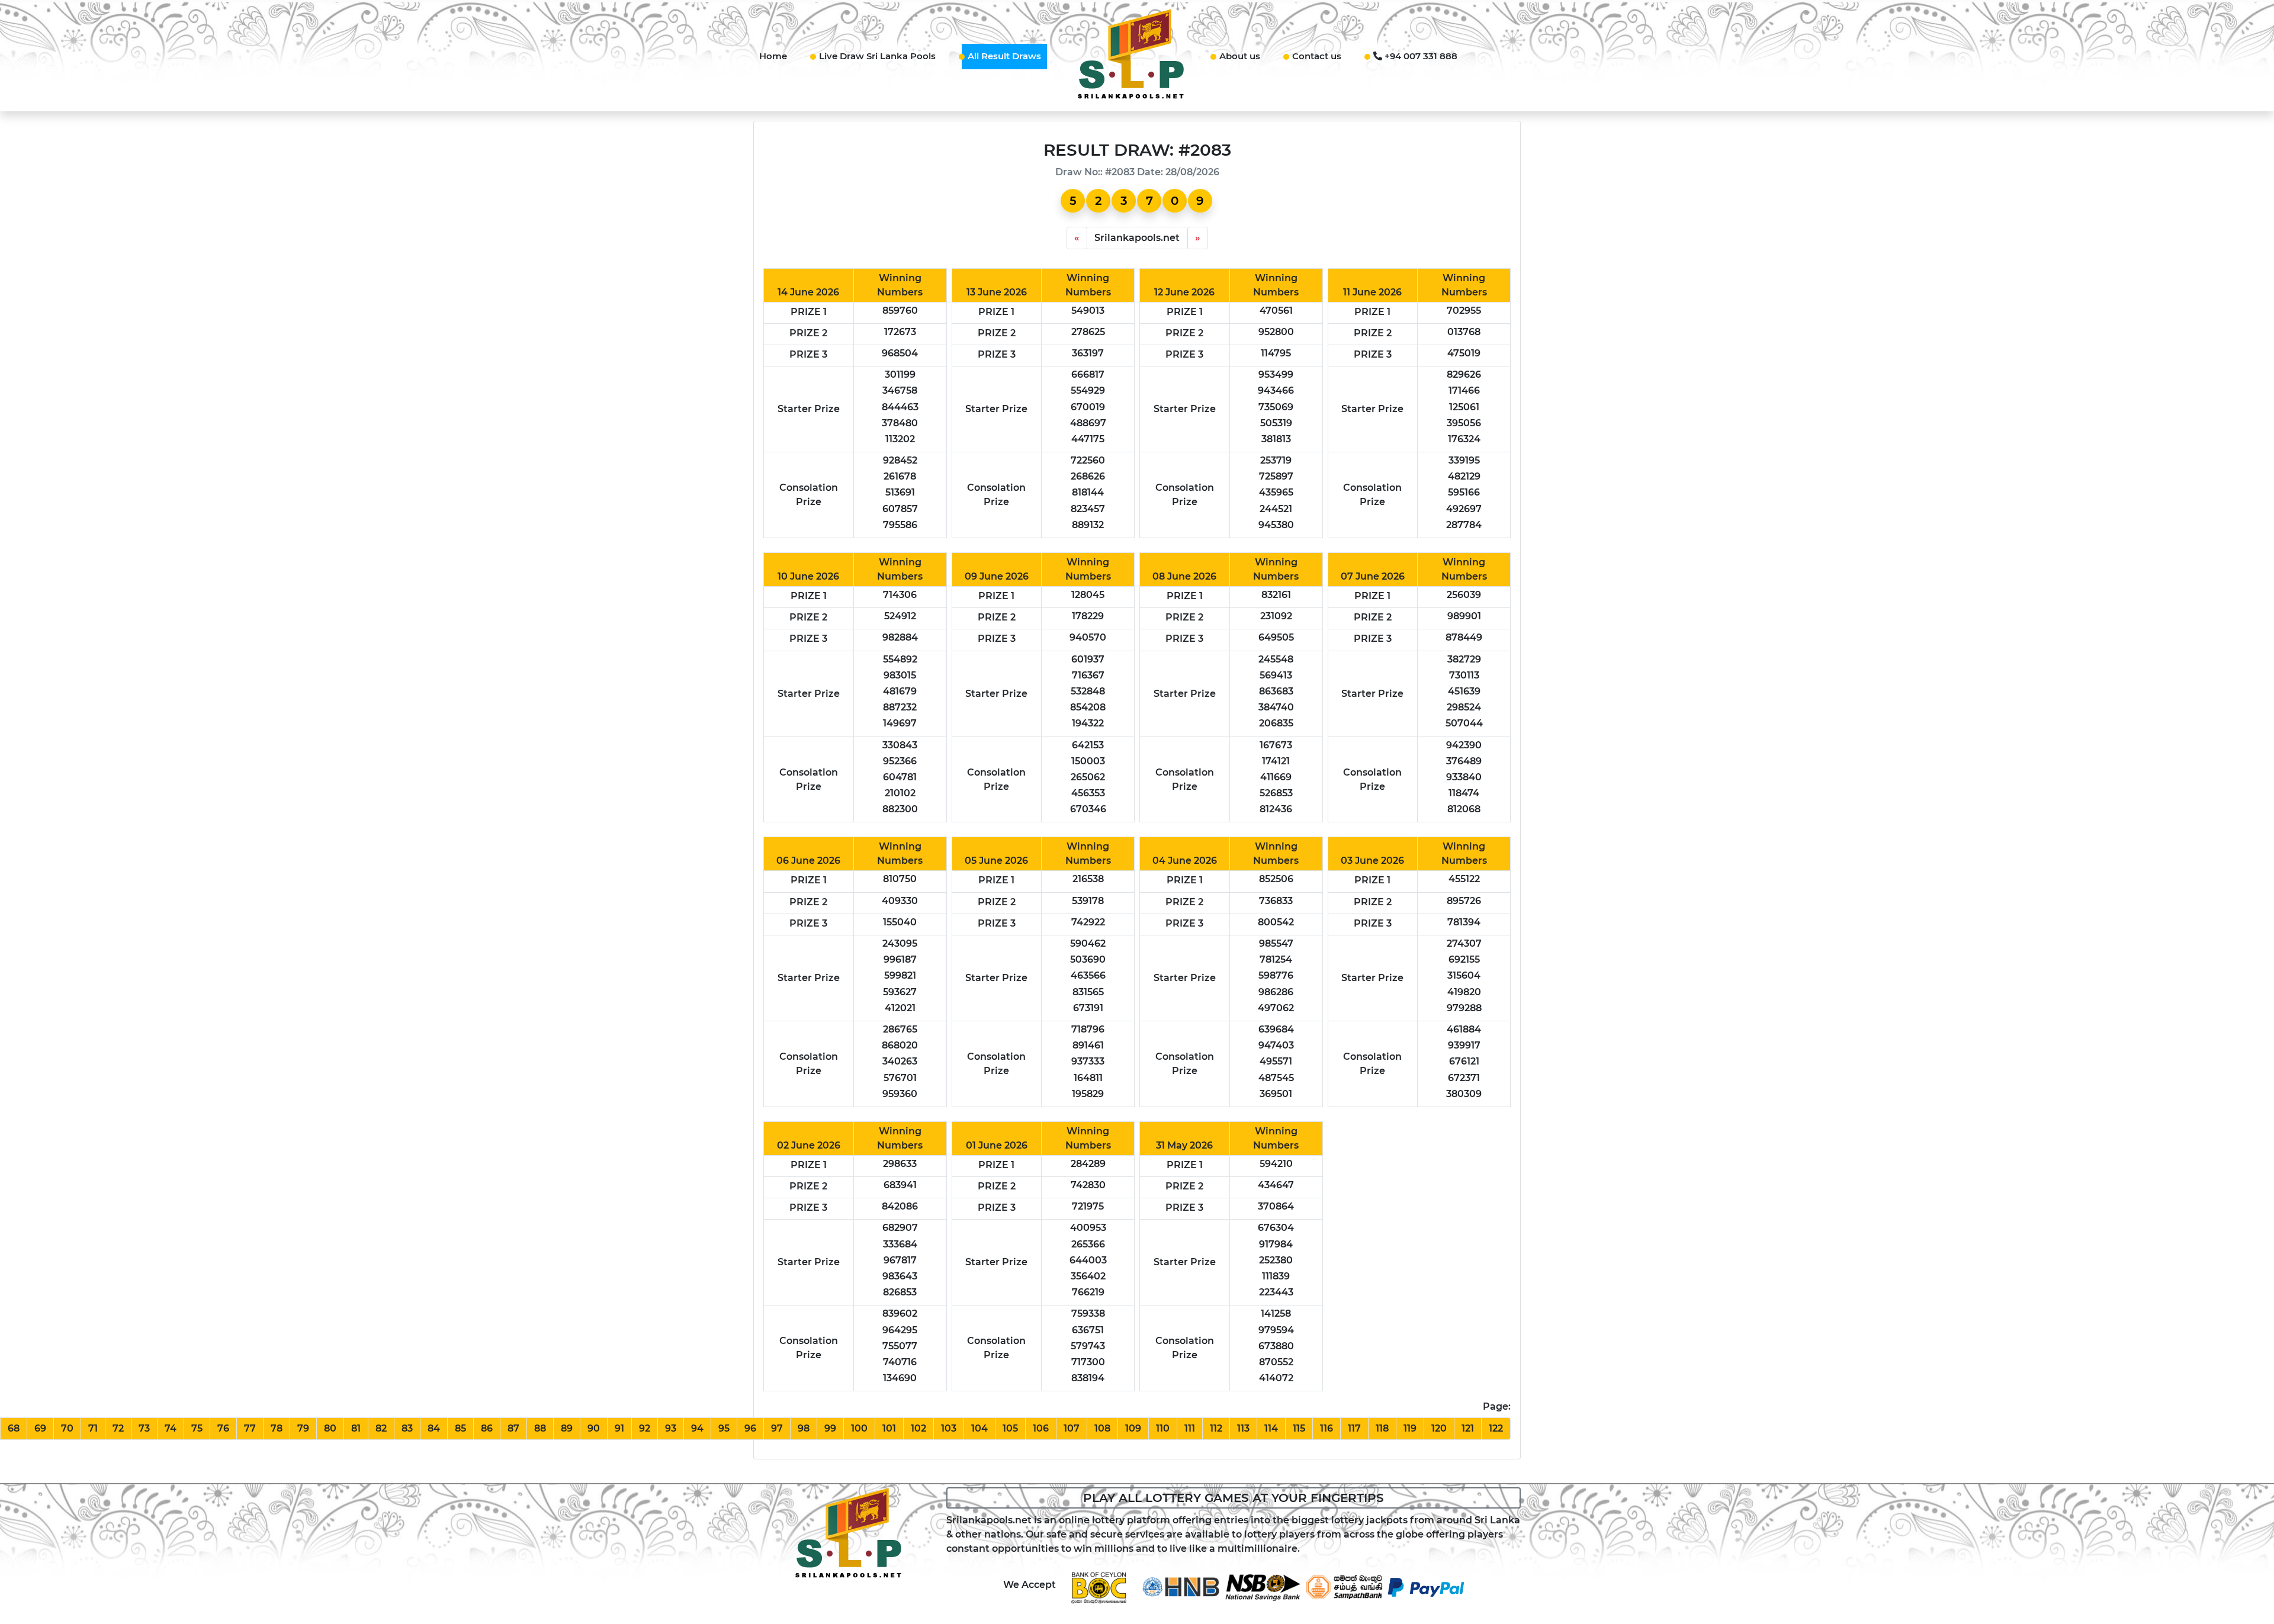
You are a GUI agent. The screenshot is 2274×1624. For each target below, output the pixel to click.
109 (1133, 1428)
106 (1041, 1428)
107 (1072, 1428)
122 (1496, 1428)
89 (567, 1428)
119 (1410, 1428)
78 (277, 1428)
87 (513, 1428)
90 (594, 1428)
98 (804, 1428)
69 (40, 1428)
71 (93, 1428)
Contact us (1317, 56)
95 (724, 1428)
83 (407, 1428)
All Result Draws (1004, 56)
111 (1190, 1428)
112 (1216, 1428)
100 (859, 1428)
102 (918, 1428)
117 (1354, 1428)
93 (671, 1428)
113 (1243, 1428)
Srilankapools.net (1137, 238)
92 (645, 1428)
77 (250, 1428)
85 (460, 1428)
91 (619, 1428)
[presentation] (1077, 238)
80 (330, 1428)
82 (381, 1428)
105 (1010, 1428)
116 (1326, 1428)
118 (1382, 1428)
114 (1271, 1428)
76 (223, 1428)
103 (949, 1428)
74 (171, 1428)
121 (1468, 1428)
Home (773, 56)
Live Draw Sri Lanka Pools (877, 56)
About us (1240, 56)
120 (1439, 1428)
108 (1102, 1428)
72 (118, 1428)
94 (697, 1428)
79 (303, 1428)
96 (750, 1428)
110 (1163, 1428)
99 (830, 1428)
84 (434, 1428)
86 (487, 1428)
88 (540, 1428)
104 (979, 1428)
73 (144, 1428)
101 (889, 1428)
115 (1299, 1428)
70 (67, 1428)
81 (356, 1428)
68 (14, 1428)
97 (777, 1428)
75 (197, 1428)
